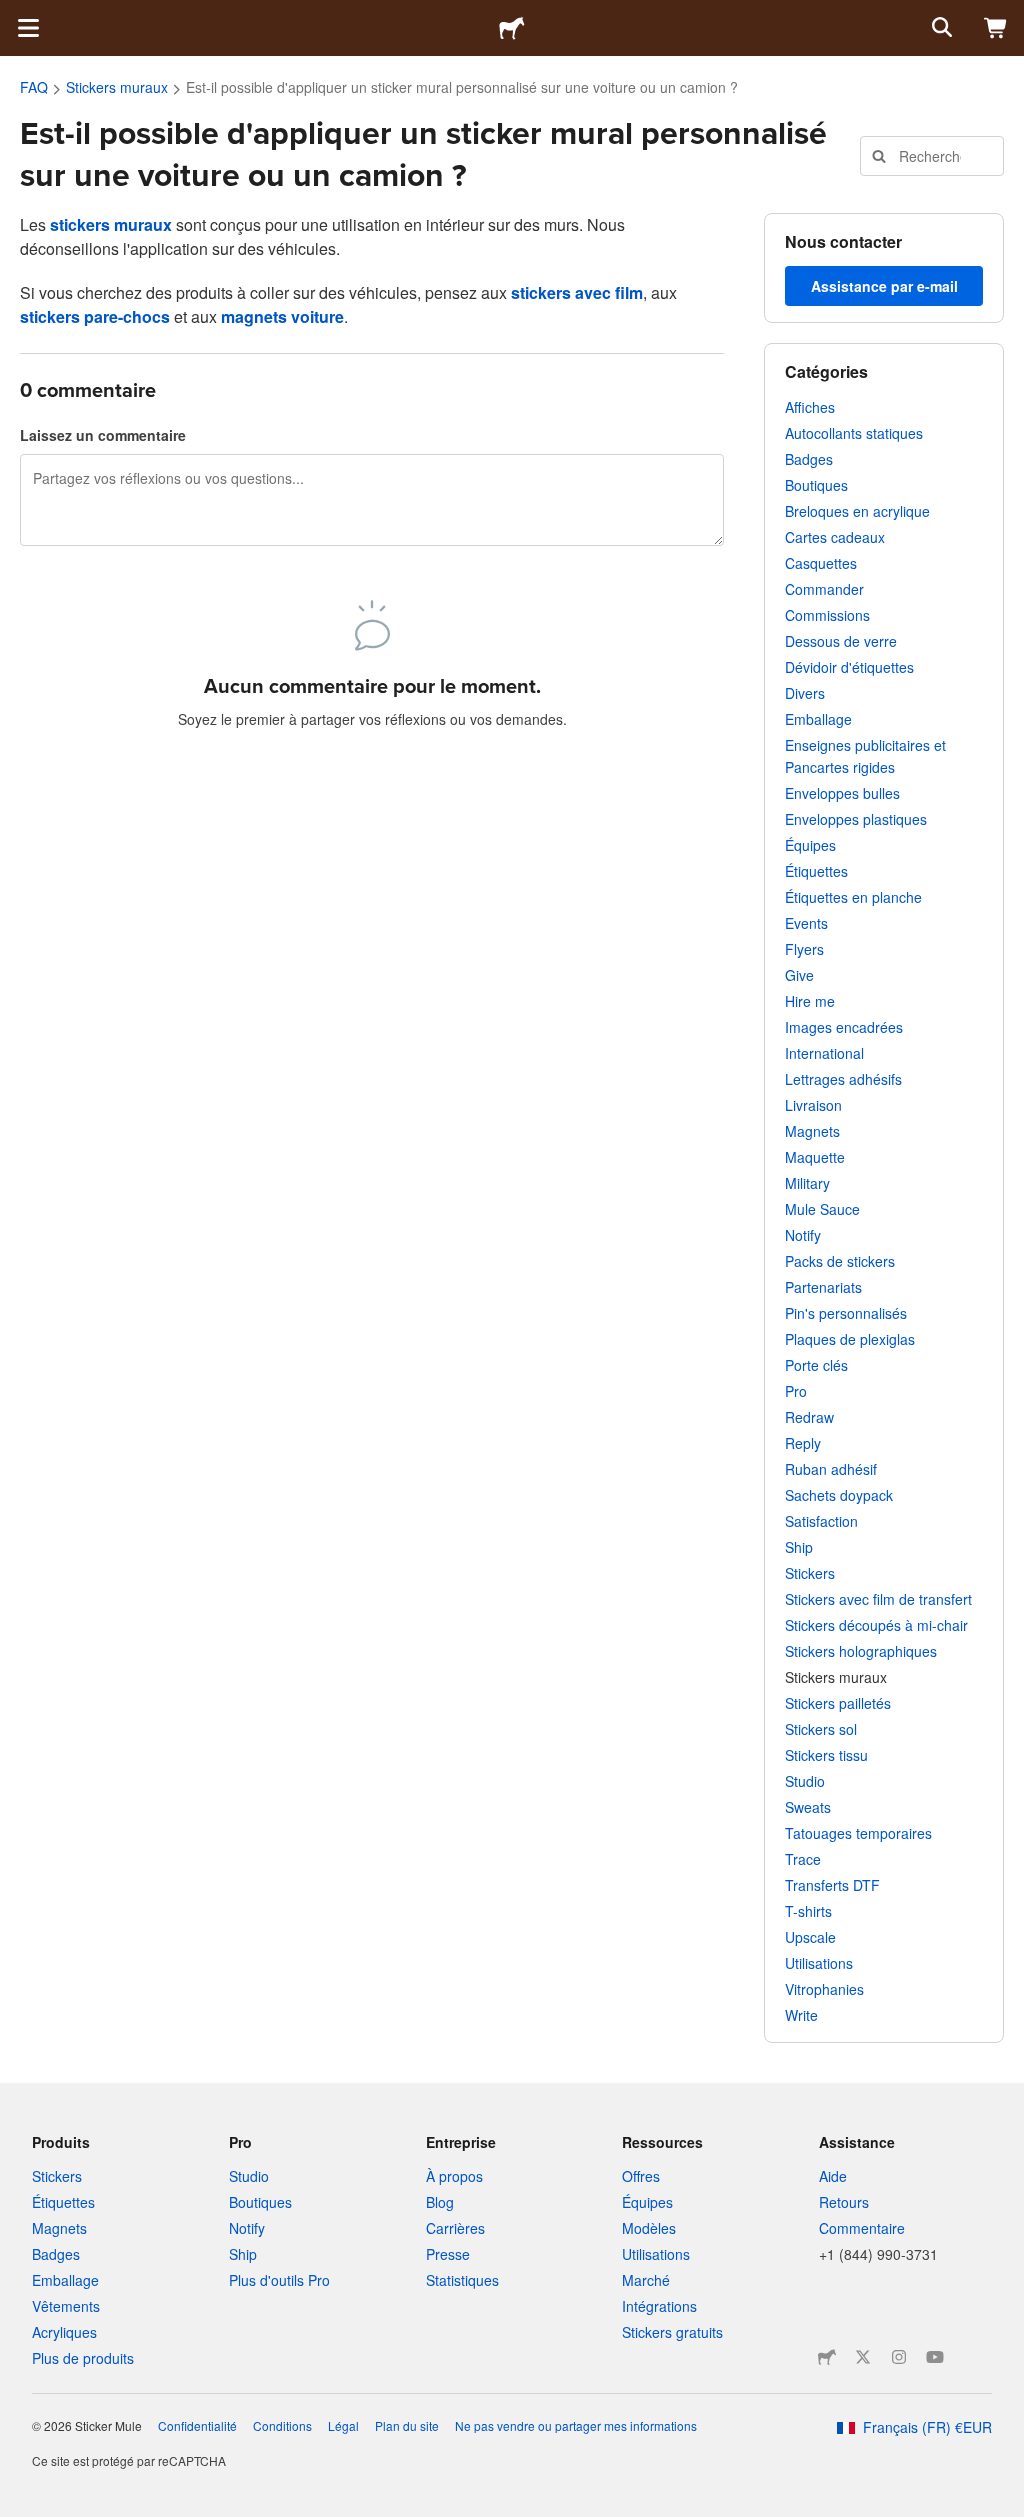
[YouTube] (935, 2357)
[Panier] (996, 28)
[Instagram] (899, 2357)
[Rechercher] (940, 28)
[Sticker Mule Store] (827, 2357)
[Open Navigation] (28, 28)
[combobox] (932, 156)
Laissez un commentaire (103, 435)
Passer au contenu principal (15, 15)
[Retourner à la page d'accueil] (512, 28)
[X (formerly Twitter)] (863, 2357)
